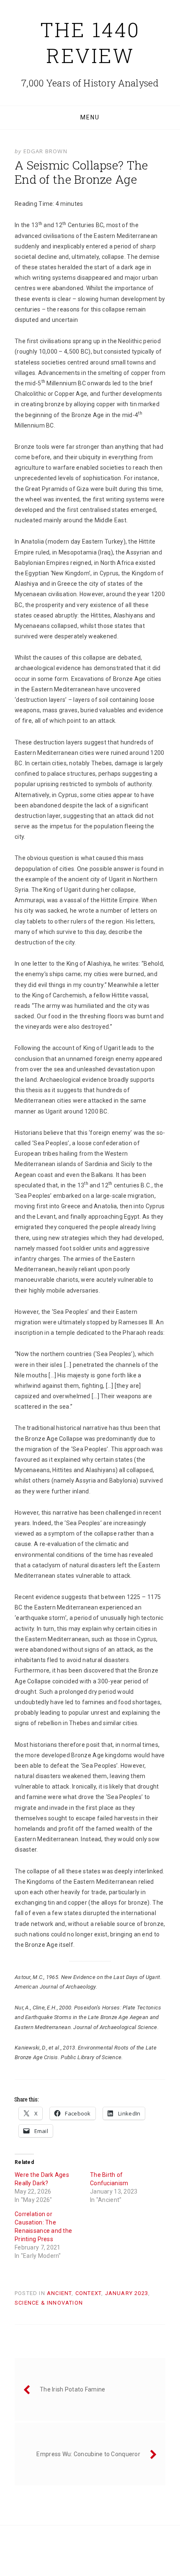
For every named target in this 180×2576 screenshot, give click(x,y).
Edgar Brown (45, 151)
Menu (90, 117)
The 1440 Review (90, 42)
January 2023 (127, 2293)
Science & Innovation (49, 2303)
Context (88, 2293)
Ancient (59, 2293)
